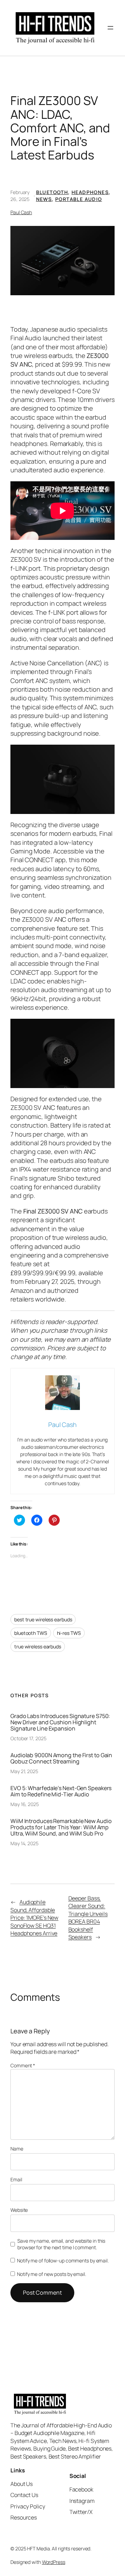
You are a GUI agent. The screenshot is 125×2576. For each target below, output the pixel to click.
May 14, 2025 (24, 1843)
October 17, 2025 (28, 1738)
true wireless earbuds (38, 1646)
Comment (23, 2065)
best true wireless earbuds (43, 1619)
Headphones (90, 192)
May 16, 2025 (25, 1804)
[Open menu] (110, 28)
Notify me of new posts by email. (52, 2274)
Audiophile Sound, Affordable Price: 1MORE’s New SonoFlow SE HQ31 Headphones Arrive (34, 1918)
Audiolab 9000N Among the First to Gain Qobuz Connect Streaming (61, 1758)
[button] (62, 261)
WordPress (54, 2562)
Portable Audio (79, 199)
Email (16, 2179)
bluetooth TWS (31, 1633)
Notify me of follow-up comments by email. (63, 2260)
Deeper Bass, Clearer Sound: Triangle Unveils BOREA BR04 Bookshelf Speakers (88, 1918)
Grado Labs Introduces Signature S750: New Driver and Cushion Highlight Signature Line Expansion (60, 1722)
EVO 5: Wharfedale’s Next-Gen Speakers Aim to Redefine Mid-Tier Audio (61, 1791)
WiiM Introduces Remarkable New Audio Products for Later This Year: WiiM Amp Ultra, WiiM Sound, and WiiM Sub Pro (61, 1827)
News (44, 199)
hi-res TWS (69, 1633)
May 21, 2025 (24, 1771)
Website (19, 2210)
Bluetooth (52, 192)
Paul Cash (21, 212)
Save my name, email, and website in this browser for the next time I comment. (61, 2244)
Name (17, 2149)
